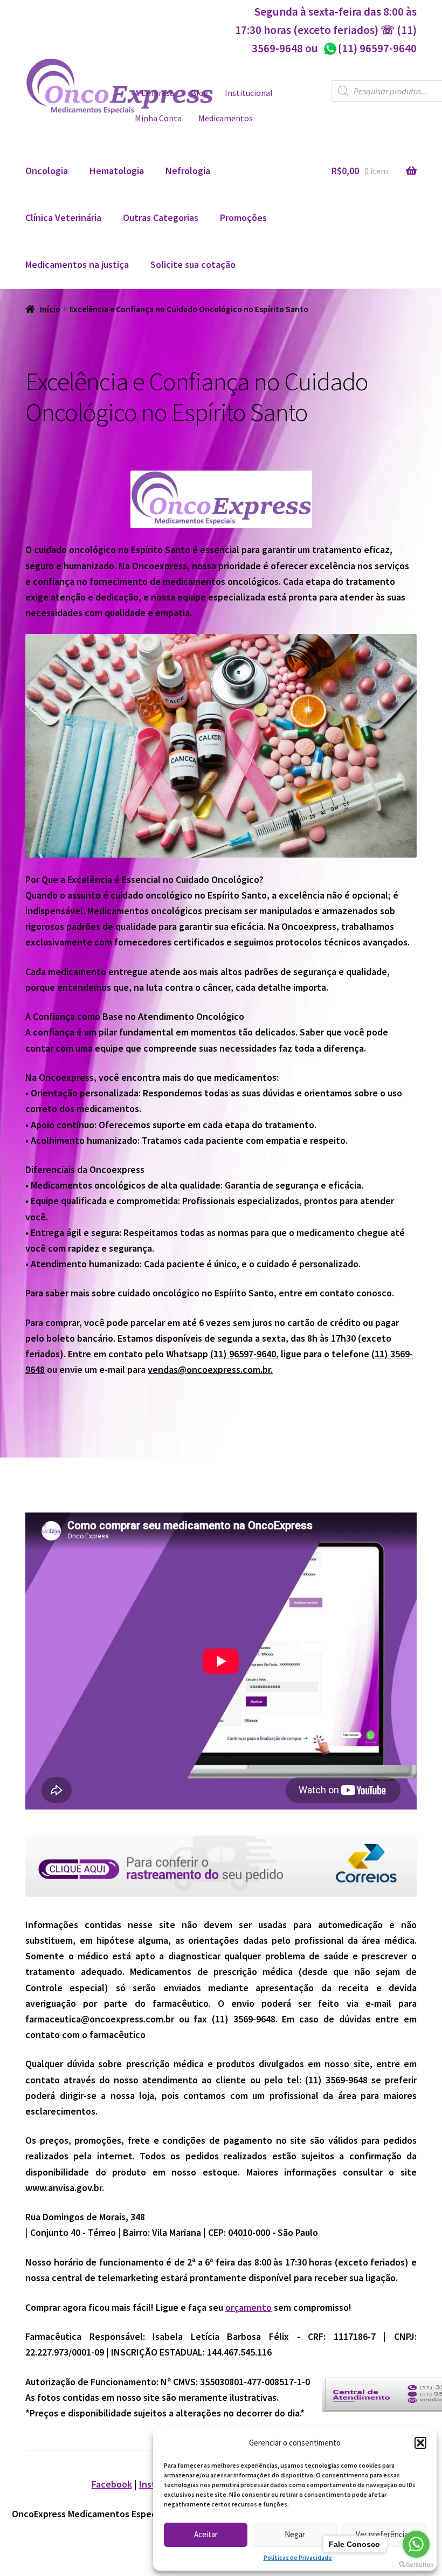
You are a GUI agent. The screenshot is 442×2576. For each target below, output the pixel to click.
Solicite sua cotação (193, 264)
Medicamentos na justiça (77, 264)
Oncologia (47, 171)
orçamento (248, 2307)
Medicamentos (226, 118)
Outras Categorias (161, 217)
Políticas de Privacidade (298, 2557)
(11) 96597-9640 (370, 48)
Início (50, 309)
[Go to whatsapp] (416, 2544)
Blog (200, 93)
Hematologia (117, 171)
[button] (420, 2443)
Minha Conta (158, 118)
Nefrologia (188, 171)
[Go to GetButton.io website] (416, 2565)
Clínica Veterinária (63, 217)
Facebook (112, 2484)
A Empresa (154, 93)
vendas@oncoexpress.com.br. (210, 1369)
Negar (295, 2534)
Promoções (243, 217)
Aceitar (206, 2534)
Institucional (249, 93)
